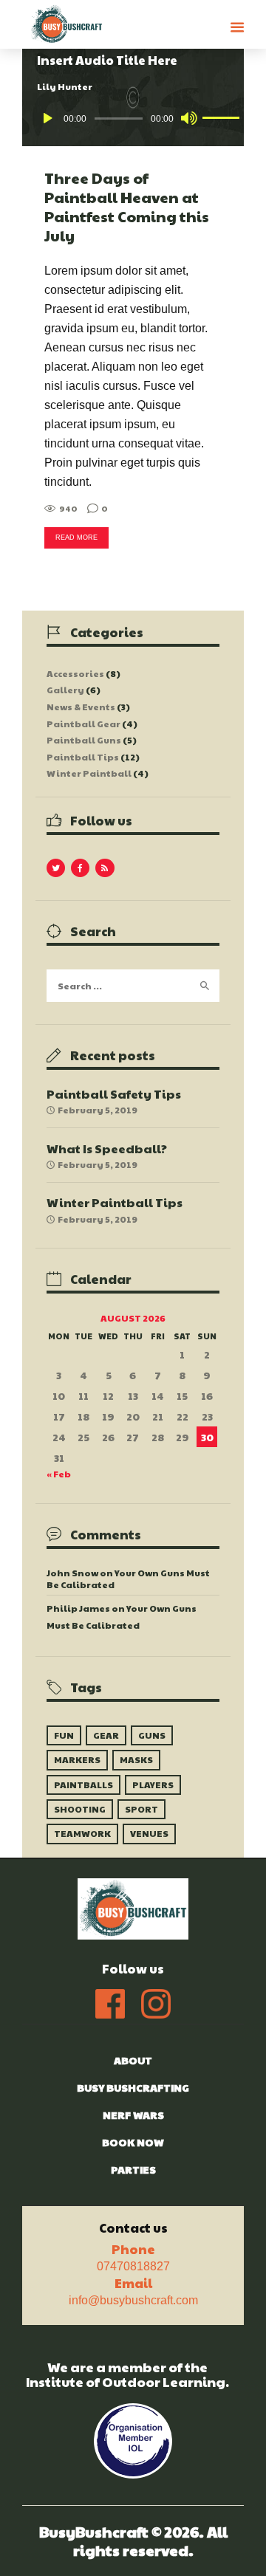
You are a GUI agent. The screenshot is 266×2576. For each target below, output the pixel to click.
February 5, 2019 (98, 1110)
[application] (133, 118)
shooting (80, 1809)
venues (149, 1833)
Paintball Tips (83, 757)
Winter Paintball (89, 773)
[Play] (48, 118)
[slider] (215, 117)
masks (136, 1759)
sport (141, 1809)
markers (77, 1759)
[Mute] (189, 118)
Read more (76, 537)
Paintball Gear (83, 724)
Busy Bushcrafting (133, 2087)
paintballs (83, 1785)
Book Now (133, 2142)
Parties (133, 2169)
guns (152, 1735)
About (133, 2060)
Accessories (75, 673)
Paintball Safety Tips (114, 1094)
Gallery (65, 690)
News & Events (81, 707)
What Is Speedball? (107, 1148)
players (153, 1785)
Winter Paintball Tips (115, 1202)
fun (64, 1735)
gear (106, 1735)
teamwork (82, 1833)
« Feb (59, 1474)
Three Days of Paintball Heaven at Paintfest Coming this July (127, 207)
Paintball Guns (84, 740)
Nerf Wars (133, 2115)
